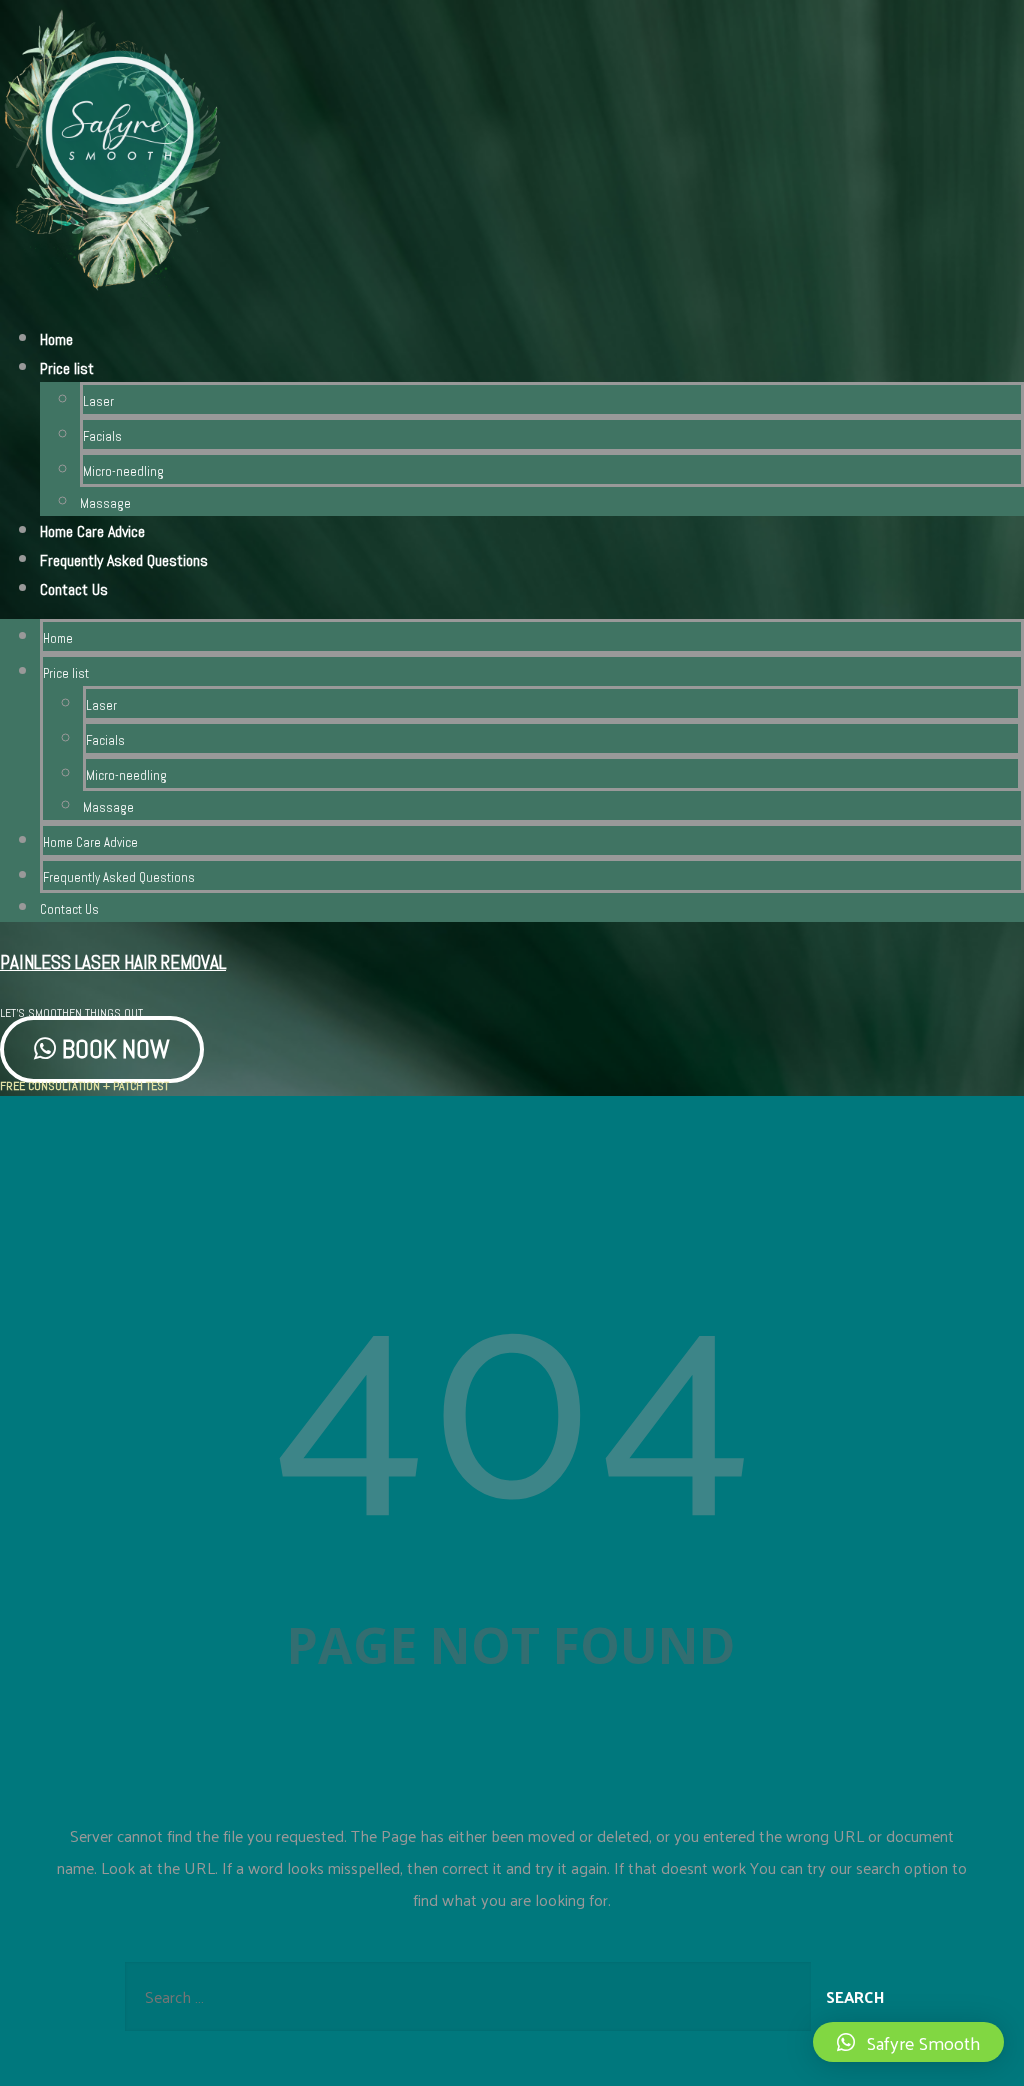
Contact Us (74, 589)
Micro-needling (123, 471)
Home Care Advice (92, 531)
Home (56, 339)
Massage (105, 503)
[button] (908, 2042)
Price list (67, 368)
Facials (102, 436)
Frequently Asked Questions (124, 560)
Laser (98, 401)
